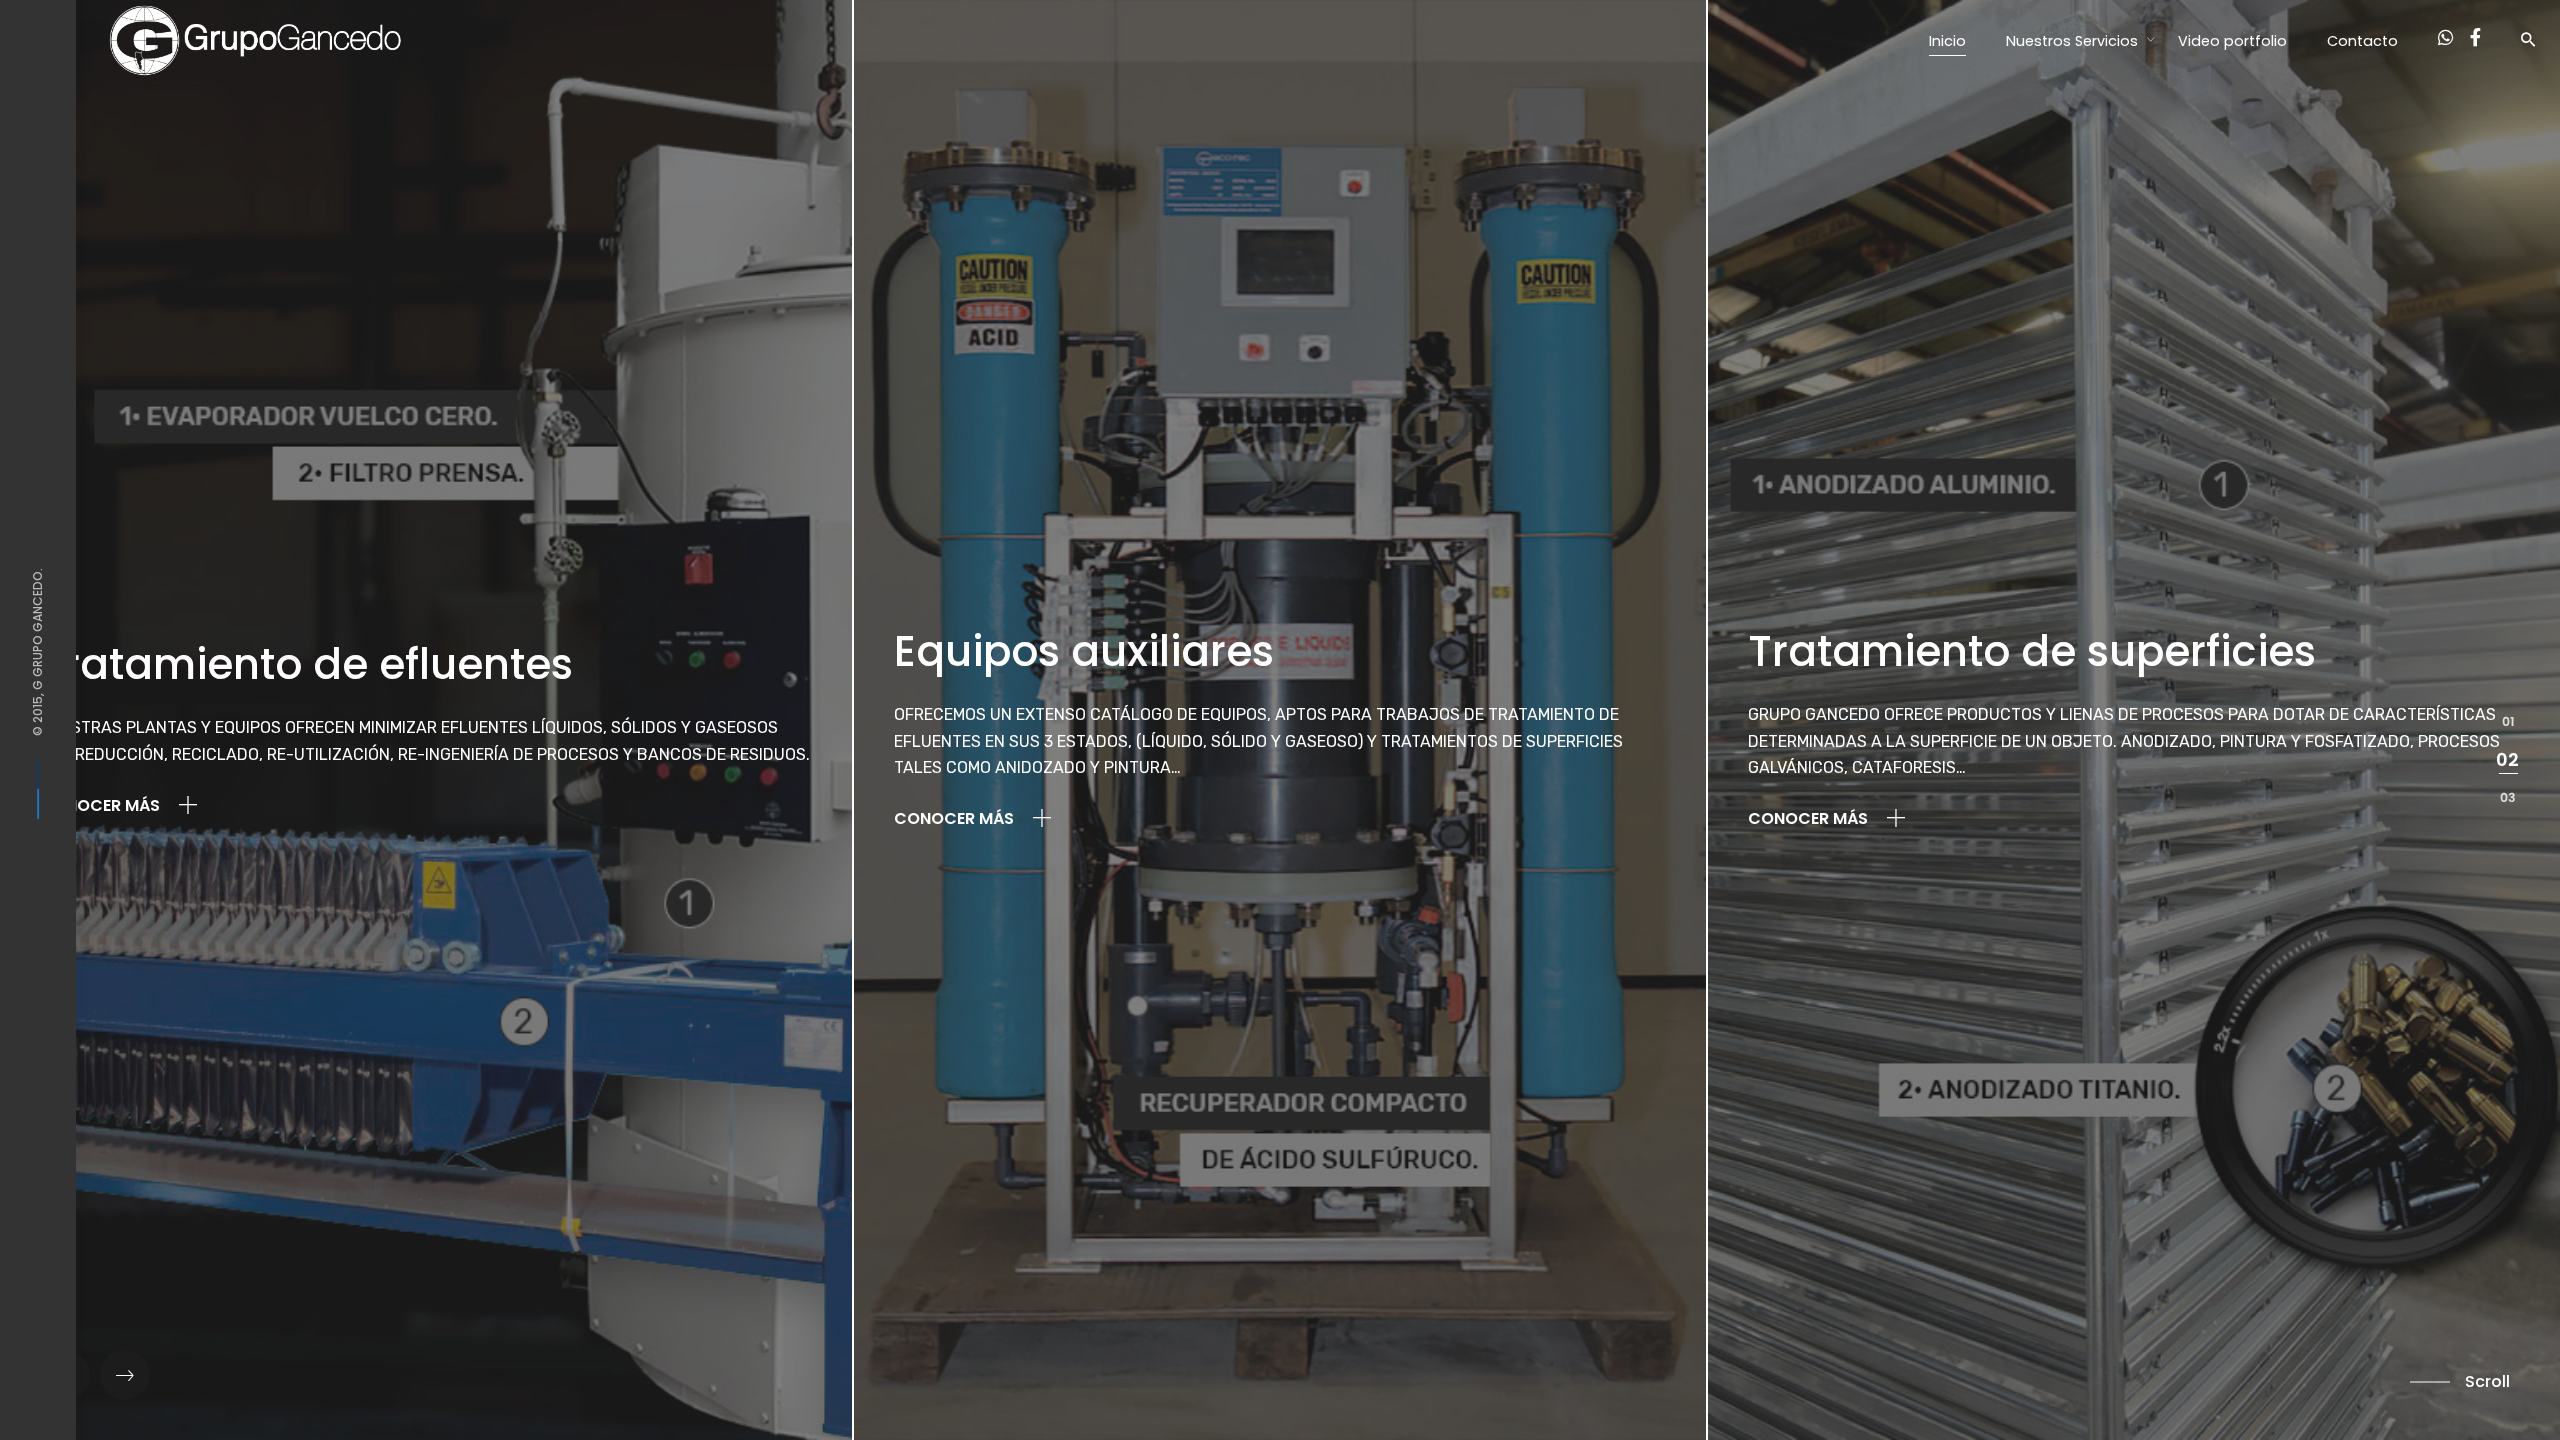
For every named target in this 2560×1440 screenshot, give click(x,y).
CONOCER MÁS (102, 805)
